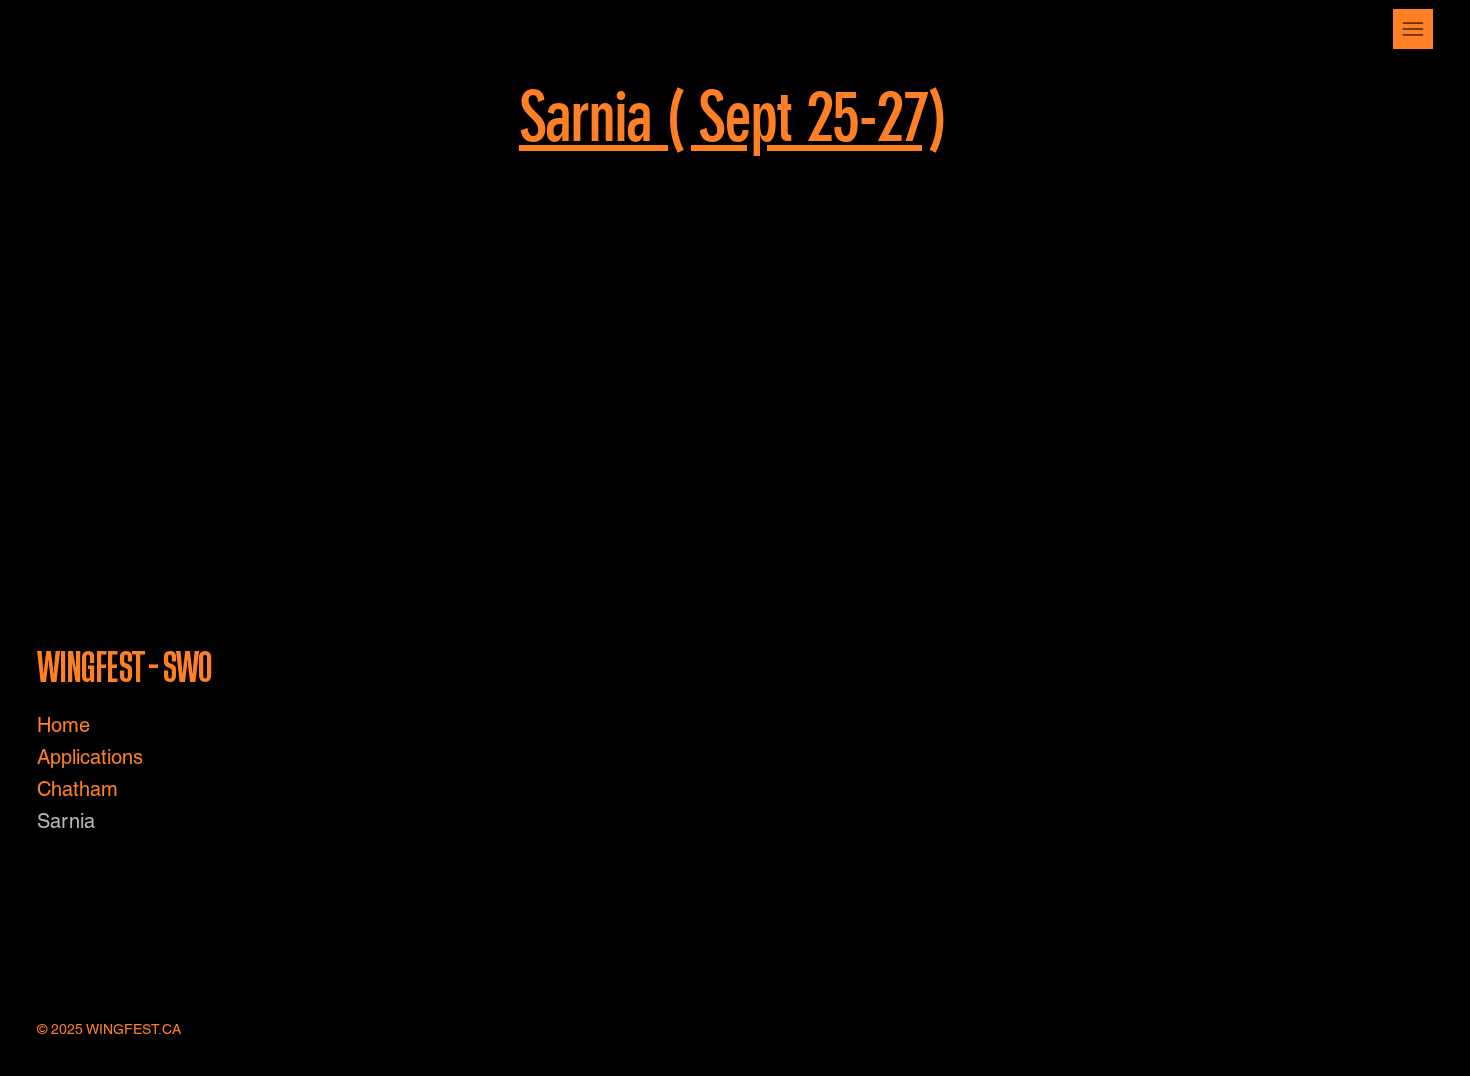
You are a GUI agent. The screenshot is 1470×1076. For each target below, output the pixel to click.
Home (63, 725)
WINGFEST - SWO (127, 668)
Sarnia (66, 821)
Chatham (77, 789)
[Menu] (1413, 29)
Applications (90, 757)
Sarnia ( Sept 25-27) (732, 117)
